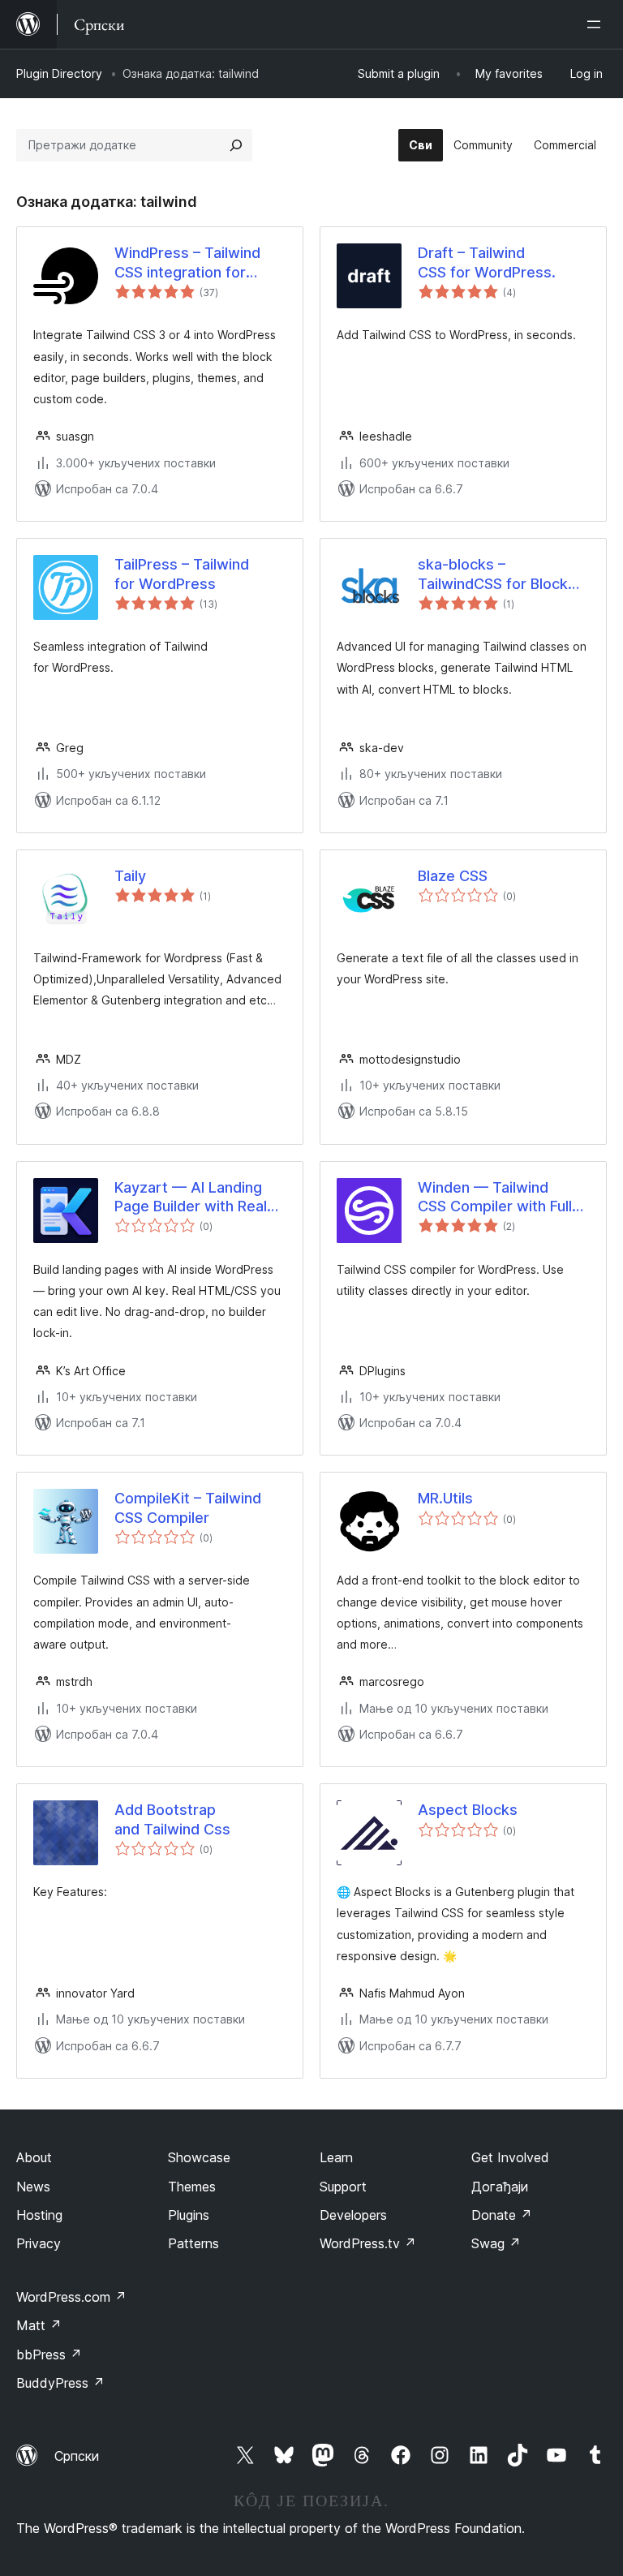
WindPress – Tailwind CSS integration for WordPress (187, 263)
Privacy (39, 2243)
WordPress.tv (368, 2243)
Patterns (193, 2243)
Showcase (199, 2157)
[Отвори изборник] (597, 24)
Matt (39, 2325)
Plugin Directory (59, 73)
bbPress (49, 2355)
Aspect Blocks (468, 1810)
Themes (192, 2187)
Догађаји (500, 2187)
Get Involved (510, 2157)
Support (343, 2187)
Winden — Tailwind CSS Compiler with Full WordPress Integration (496, 1198)
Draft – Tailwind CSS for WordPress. (487, 262)
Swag (496, 2243)
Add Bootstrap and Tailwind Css (172, 1819)
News (33, 2187)
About (34, 2157)
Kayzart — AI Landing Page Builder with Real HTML (191, 1198)
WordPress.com (71, 2297)
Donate (502, 2215)
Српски (77, 2456)
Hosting (39, 2215)
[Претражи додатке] (236, 145)
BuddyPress (60, 2383)
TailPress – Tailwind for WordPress (182, 574)
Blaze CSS (453, 876)
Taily (130, 876)
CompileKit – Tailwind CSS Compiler (188, 1507)
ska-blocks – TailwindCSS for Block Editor (493, 574)
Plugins (189, 2215)
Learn (336, 2157)
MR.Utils (445, 1498)
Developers (353, 2215)
